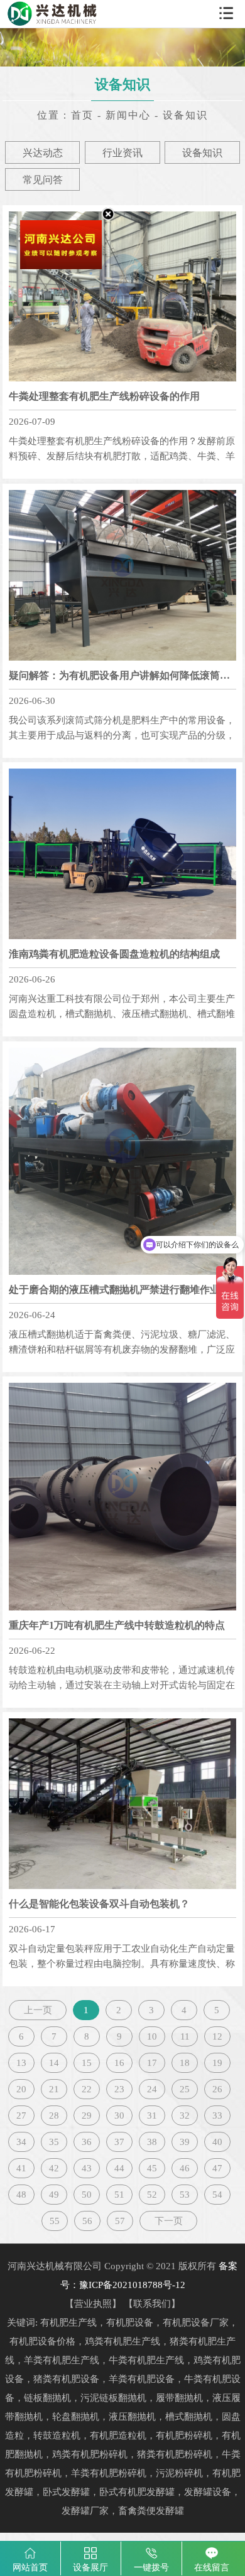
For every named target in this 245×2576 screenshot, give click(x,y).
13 (21, 2063)
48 (21, 2195)
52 (152, 2195)
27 (21, 2116)
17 (152, 2063)
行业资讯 (122, 153)
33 (217, 2116)
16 (119, 2063)
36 (87, 2142)
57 (120, 2221)
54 (217, 2195)
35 (54, 2142)
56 (87, 2221)
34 (21, 2142)
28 (54, 2116)
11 (185, 2036)
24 (152, 2089)
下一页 (169, 2221)
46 (185, 2168)
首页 (82, 115)
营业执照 (93, 2304)
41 (21, 2168)
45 (152, 2168)
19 (217, 2063)
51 (119, 2195)
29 (87, 2116)
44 (119, 2168)
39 (185, 2142)
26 (217, 2089)
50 (87, 2195)
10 (152, 2036)
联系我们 (152, 2304)
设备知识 (202, 153)
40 (217, 2142)
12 (217, 2036)
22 (87, 2089)
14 (54, 2063)
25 (185, 2089)
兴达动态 (43, 153)
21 (54, 2089)
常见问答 (43, 180)
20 (21, 2089)
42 (54, 2168)
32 (185, 2116)
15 (87, 2063)
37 (119, 2142)
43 (87, 2168)
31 (152, 2116)
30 (119, 2116)
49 (54, 2195)
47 (217, 2168)
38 (152, 2142)
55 (55, 2221)
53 (185, 2195)
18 (185, 2063)
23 (119, 2089)
